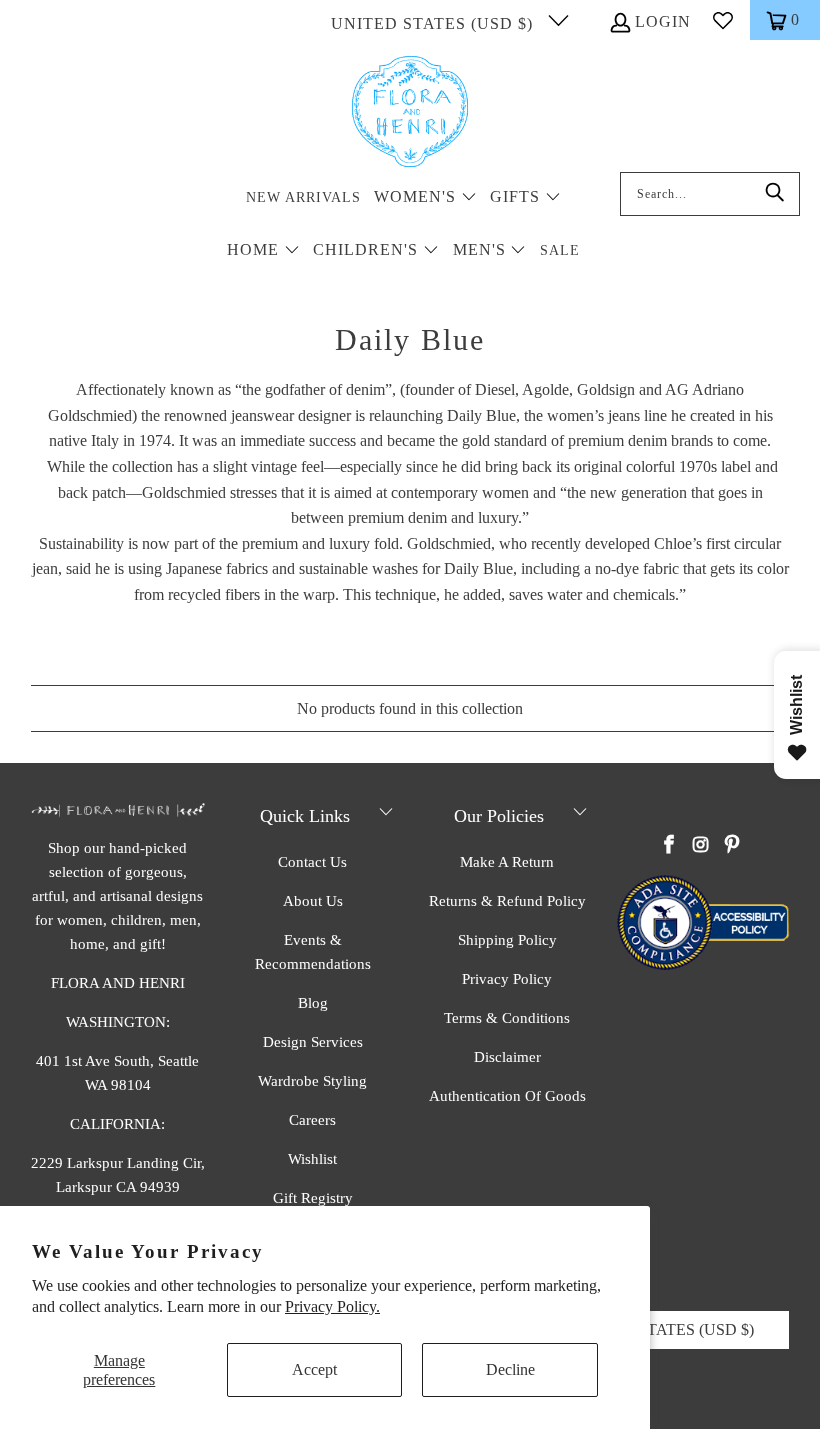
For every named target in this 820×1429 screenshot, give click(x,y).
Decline (510, 1369)
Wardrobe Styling (312, 1081)
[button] (425, 198)
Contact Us (312, 862)
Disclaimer (507, 1057)
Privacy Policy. (332, 1306)
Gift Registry (313, 1198)
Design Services (313, 1042)
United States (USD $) (434, 23)
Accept (314, 1369)
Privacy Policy (507, 979)
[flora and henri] (410, 113)
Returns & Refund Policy (507, 901)
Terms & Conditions (507, 1018)
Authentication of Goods (507, 1096)
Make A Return (507, 862)
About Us (313, 901)
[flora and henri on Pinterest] (732, 846)
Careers (312, 1120)
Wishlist (312, 1159)
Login (663, 21)
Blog (313, 1003)
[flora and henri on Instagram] (701, 846)
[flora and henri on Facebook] (670, 846)
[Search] (775, 194)
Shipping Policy (507, 940)
